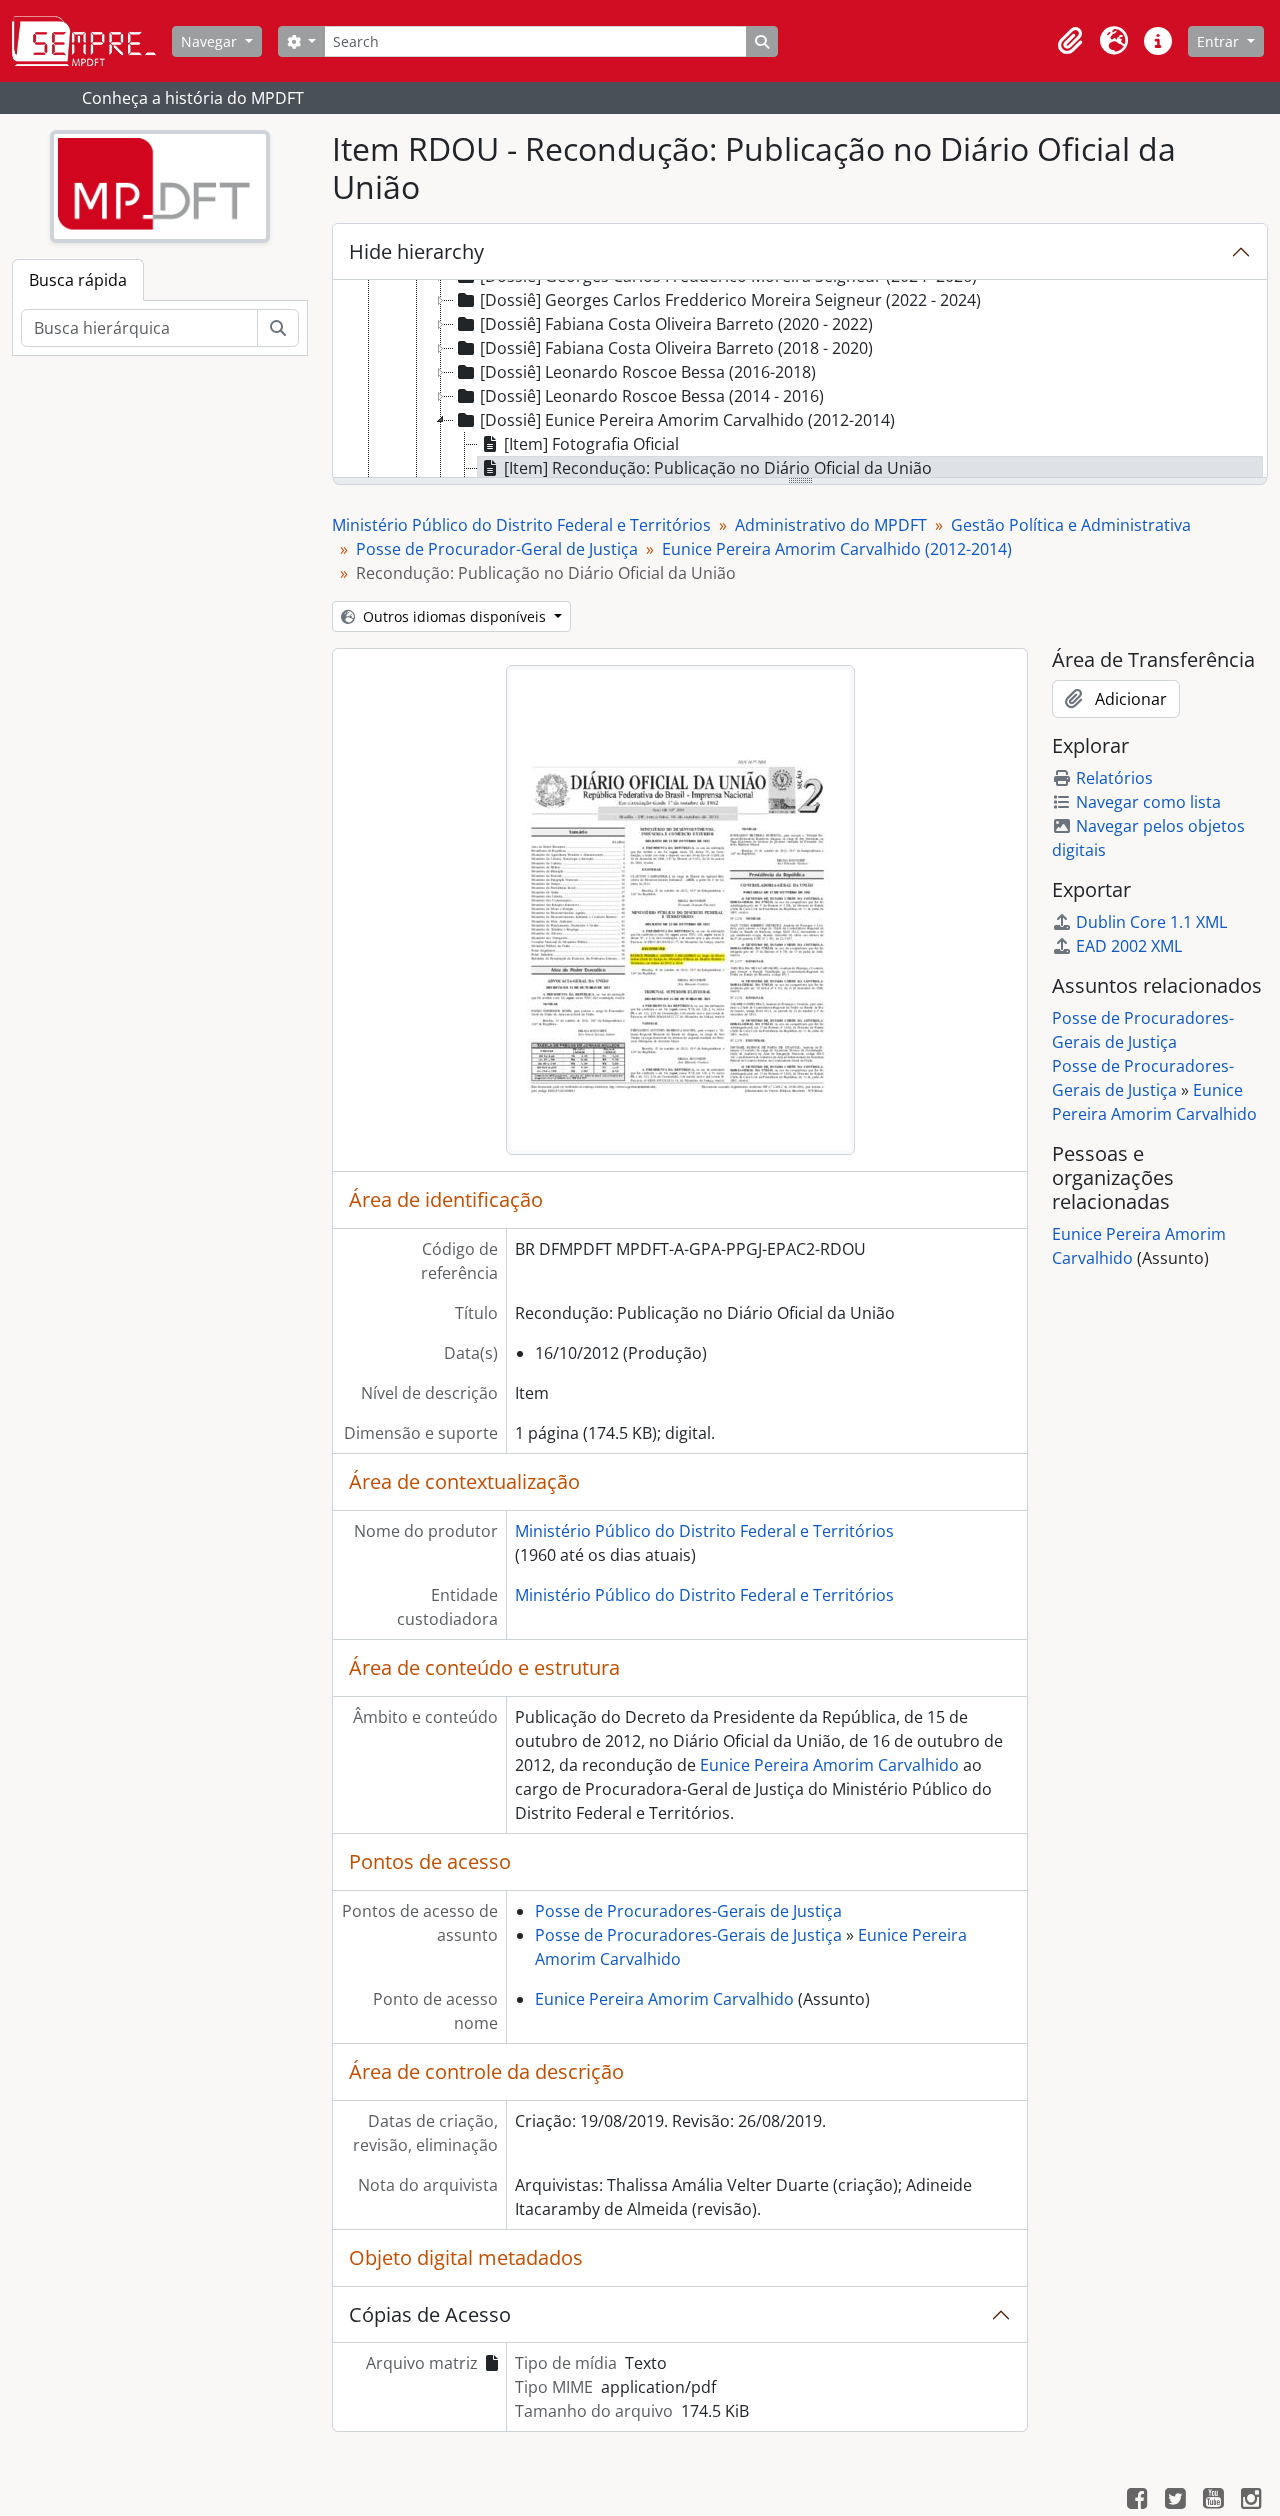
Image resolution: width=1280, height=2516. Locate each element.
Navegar (211, 41)
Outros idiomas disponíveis (454, 616)
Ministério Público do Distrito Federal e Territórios (521, 525)
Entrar (1220, 41)
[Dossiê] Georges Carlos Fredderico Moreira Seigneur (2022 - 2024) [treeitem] (730, 300)
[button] (1070, 41)
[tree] (800, 380)
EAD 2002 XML (1129, 946)
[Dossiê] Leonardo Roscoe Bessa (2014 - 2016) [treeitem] (652, 396)
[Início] (92, 41)
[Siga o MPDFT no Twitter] (1175, 2501)
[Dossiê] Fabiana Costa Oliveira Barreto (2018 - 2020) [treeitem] (676, 348)
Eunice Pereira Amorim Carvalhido (829, 1765)
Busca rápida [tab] (78, 280)
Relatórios (1114, 778)
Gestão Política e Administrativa (1071, 525)
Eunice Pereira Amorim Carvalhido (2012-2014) (837, 549)
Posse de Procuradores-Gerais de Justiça (688, 1911)
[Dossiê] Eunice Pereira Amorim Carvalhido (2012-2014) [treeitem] (687, 420)
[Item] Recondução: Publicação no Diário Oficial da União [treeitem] (718, 468)
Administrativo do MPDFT (831, 525)
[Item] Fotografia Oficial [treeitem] (591, 444)
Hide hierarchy (416, 251)
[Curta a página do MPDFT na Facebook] (1137, 2501)
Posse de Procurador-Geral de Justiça (497, 549)
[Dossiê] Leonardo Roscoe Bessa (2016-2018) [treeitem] (648, 372)
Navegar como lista (1148, 802)
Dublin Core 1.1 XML (1151, 922)
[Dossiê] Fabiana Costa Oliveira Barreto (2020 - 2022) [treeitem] (676, 324)
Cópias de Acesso (430, 2314)
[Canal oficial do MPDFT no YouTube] (1213, 2501)
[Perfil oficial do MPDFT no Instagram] (1251, 2501)
